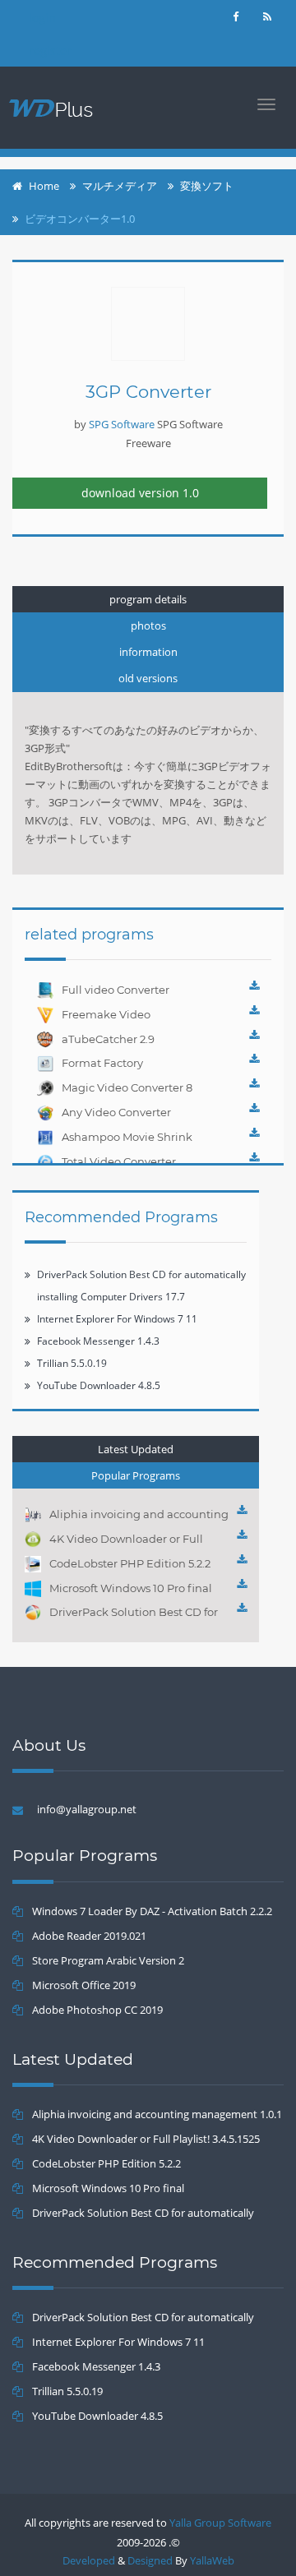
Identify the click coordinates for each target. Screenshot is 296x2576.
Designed (150, 2560)
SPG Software (122, 424)
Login (42, 18)
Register (50, 51)
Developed (89, 2560)
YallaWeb (212, 2560)
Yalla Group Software (220, 2523)
